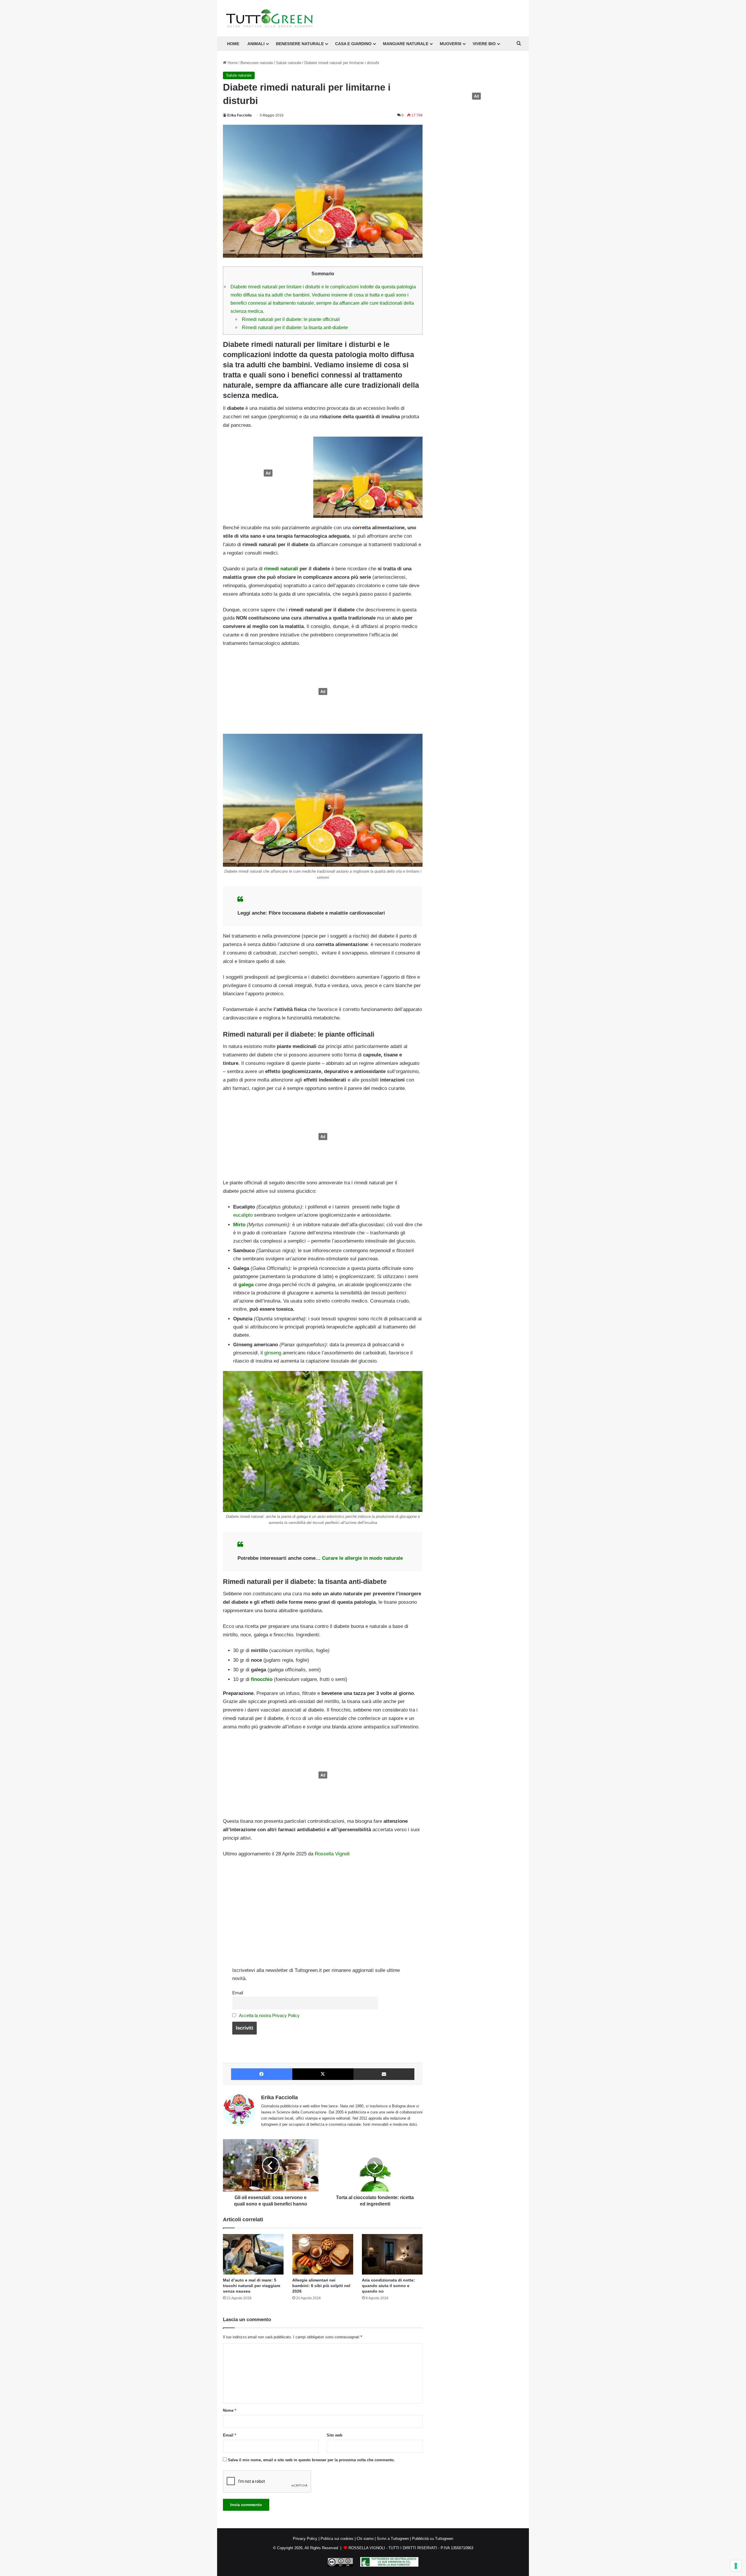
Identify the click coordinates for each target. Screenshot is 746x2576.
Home (232, 63)
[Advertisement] (267, 473)
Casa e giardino (353, 44)
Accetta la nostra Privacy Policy (269, 2015)
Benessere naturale (300, 44)
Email (238, 1993)
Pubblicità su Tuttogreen (433, 2539)
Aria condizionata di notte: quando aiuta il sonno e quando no (388, 2286)
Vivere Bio (484, 44)
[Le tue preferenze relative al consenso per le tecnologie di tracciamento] (736, 2566)
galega (246, 1285)
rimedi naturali (281, 569)
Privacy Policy (305, 2539)
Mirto (239, 1225)
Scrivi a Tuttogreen (393, 2539)
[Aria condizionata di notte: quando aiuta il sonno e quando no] (392, 2254)
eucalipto (243, 1215)
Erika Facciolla (240, 115)
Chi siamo (365, 2539)
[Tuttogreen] (270, 18)
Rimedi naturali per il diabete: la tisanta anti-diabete (295, 327)
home (233, 44)
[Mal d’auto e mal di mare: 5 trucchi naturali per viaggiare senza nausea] (253, 2254)
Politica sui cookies (337, 2539)
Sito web (335, 2435)
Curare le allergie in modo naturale (362, 1558)
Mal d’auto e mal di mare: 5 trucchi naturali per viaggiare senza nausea (252, 2286)
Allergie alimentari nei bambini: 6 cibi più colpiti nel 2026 (321, 2286)
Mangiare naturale (406, 44)
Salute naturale (289, 63)
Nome (229, 2410)
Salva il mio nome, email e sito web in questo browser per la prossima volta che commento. (311, 2460)
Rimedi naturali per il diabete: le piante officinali (291, 319)
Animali (256, 44)
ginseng (273, 1353)
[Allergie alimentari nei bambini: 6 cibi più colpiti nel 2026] (323, 2254)
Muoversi (451, 44)
